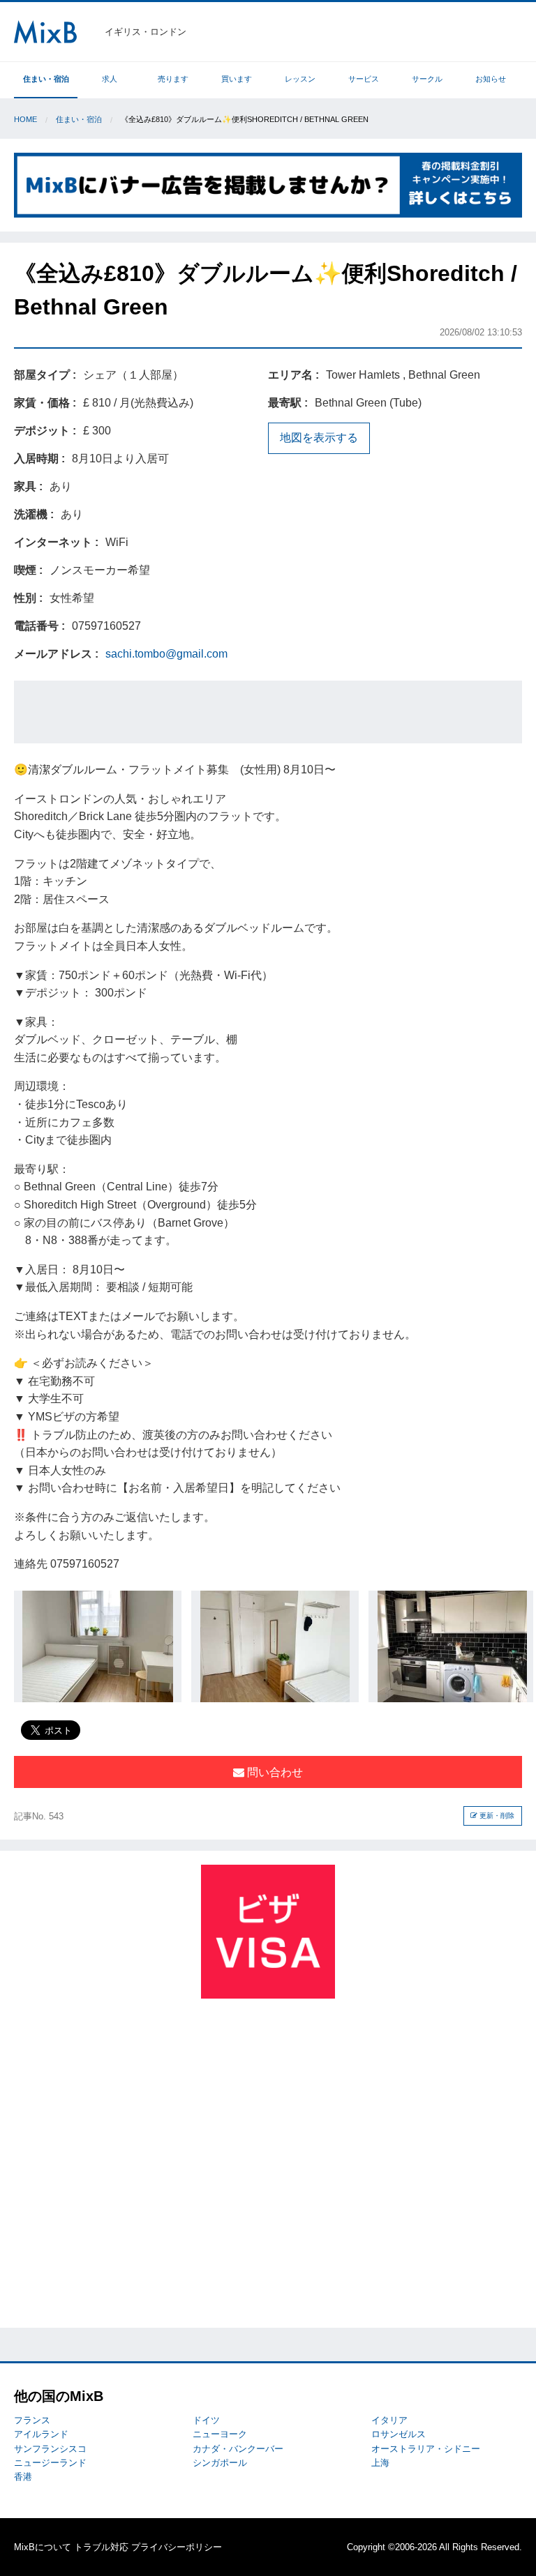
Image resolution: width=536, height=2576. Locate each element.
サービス (364, 79)
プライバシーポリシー (177, 2547)
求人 (110, 79)
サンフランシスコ (50, 2449)
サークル (427, 79)
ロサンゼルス (399, 2434)
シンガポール (220, 2463)
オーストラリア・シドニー (426, 2449)
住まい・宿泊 (46, 79)
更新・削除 (496, 1816)
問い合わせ (274, 1772)
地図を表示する (319, 438)
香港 (23, 2477)
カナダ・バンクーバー (238, 2449)
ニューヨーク (220, 2434)
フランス (32, 2420)
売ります (173, 79)
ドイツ (206, 2420)
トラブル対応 (101, 2547)
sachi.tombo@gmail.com (166, 654)
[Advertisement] (268, 712)
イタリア (389, 2420)
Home (25, 119)
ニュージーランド (50, 2463)
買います (237, 79)
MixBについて (43, 2547)
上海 (380, 2463)
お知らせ (491, 79)
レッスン (300, 79)
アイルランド (41, 2434)
